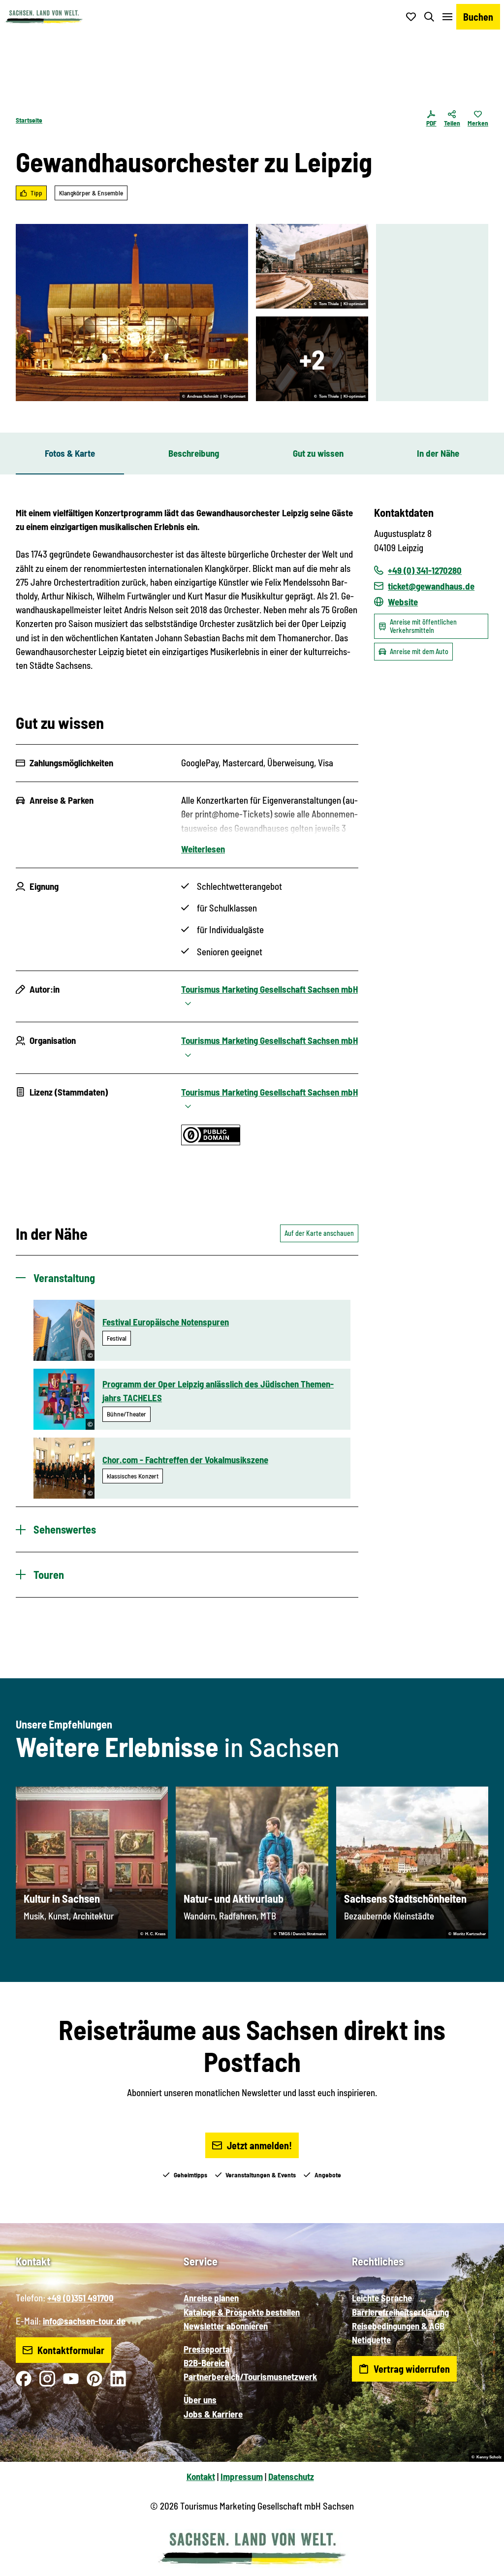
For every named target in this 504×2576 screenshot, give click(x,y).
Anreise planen (211, 2298)
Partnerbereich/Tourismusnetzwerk (250, 2376)
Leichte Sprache (382, 2298)
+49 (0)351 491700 (80, 2298)
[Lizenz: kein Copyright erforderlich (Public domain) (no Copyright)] (211, 1142)
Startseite (29, 120)
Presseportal (208, 2349)
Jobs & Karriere (213, 2414)
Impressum (242, 2476)
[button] (480, 2564)
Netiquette (371, 2340)
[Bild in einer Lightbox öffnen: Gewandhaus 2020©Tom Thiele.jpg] (312, 266)
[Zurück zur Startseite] (44, 17)
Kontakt (201, 2476)
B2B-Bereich (206, 2363)
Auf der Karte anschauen (319, 1233)
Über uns (200, 2400)
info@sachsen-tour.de (84, 2321)
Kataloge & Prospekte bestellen (242, 2312)
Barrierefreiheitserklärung (400, 2312)
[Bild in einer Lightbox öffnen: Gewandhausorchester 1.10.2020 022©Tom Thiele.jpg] (312, 359)
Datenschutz (291, 2476)
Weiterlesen (203, 849)
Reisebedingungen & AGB (398, 2326)
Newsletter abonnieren (226, 2326)
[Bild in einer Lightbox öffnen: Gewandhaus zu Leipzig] (132, 313)
